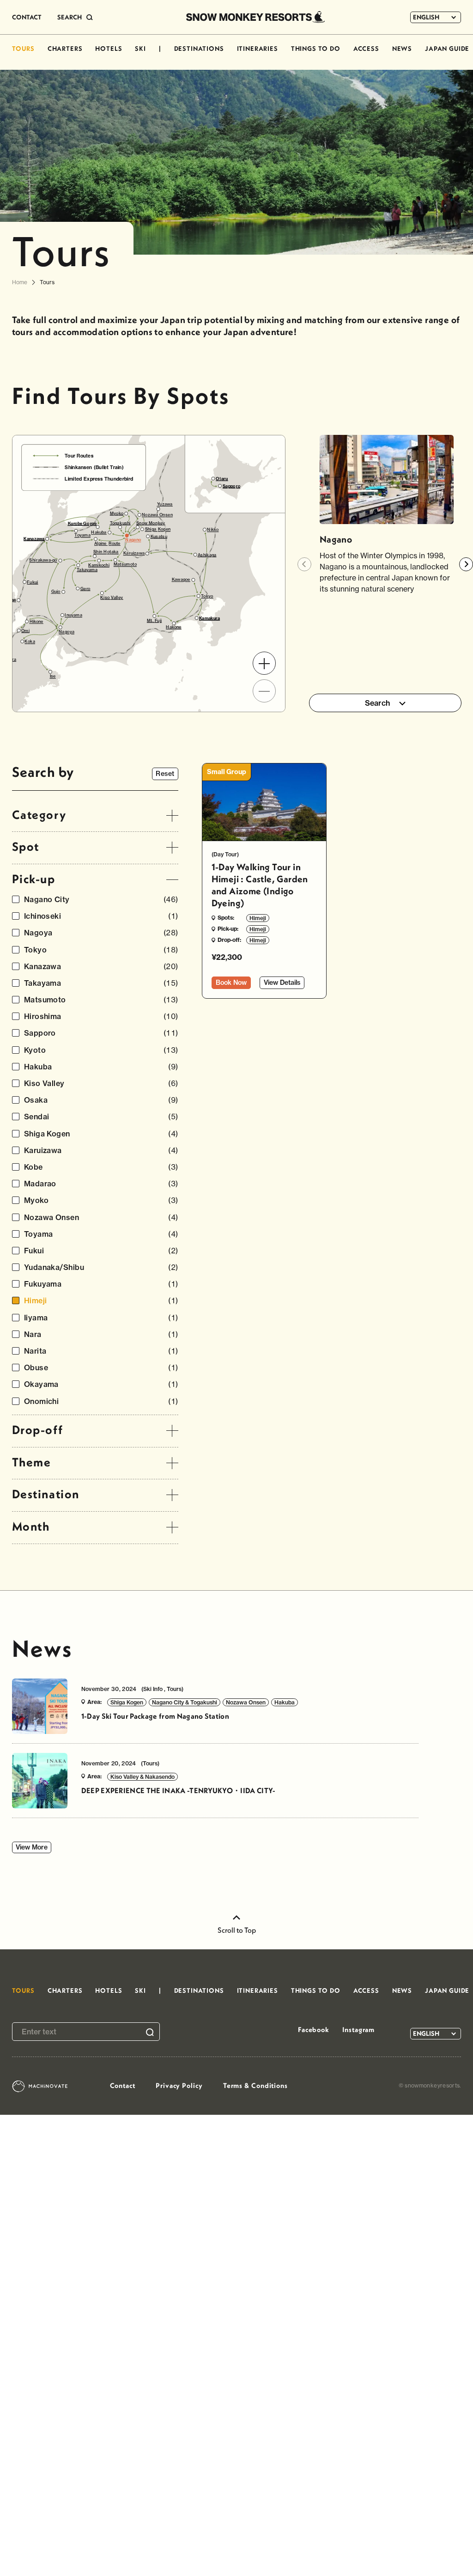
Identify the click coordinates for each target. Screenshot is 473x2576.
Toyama (101, 1234)
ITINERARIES (258, 49)
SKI (140, 49)
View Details (282, 983)
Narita (101, 1351)
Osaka (101, 1100)
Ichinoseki (101, 916)
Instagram (358, 2030)
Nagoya (101, 933)
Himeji (101, 1301)
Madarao (101, 1184)
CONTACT (27, 17)
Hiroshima (101, 1016)
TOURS (23, 49)
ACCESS (366, 49)
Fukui (101, 1251)
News (42, 1648)
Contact (123, 2085)
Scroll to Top (237, 1930)
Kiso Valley (101, 1084)
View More (32, 1847)
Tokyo (101, 950)
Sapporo (101, 1033)
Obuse (101, 1368)
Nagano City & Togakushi (185, 1702)
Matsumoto (101, 1000)
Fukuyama (101, 1284)
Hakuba (101, 1067)
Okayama (101, 1384)
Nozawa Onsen (101, 1218)
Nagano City (101, 900)
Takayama (101, 983)
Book (231, 983)
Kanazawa (101, 967)
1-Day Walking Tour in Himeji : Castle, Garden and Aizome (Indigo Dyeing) (260, 885)
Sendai (101, 1117)
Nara (101, 1334)
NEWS (402, 49)
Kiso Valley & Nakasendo (143, 1777)
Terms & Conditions (255, 2085)
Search (378, 703)
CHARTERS (65, 49)
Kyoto (101, 1050)
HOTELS (109, 49)
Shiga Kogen (101, 1134)
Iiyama (101, 1318)
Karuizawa (101, 1151)
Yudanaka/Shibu (101, 1267)
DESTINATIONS (199, 49)
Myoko (101, 1200)
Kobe (101, 1167)
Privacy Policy (179, 2085)
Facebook (314, 2030)
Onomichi (101, 1401)
